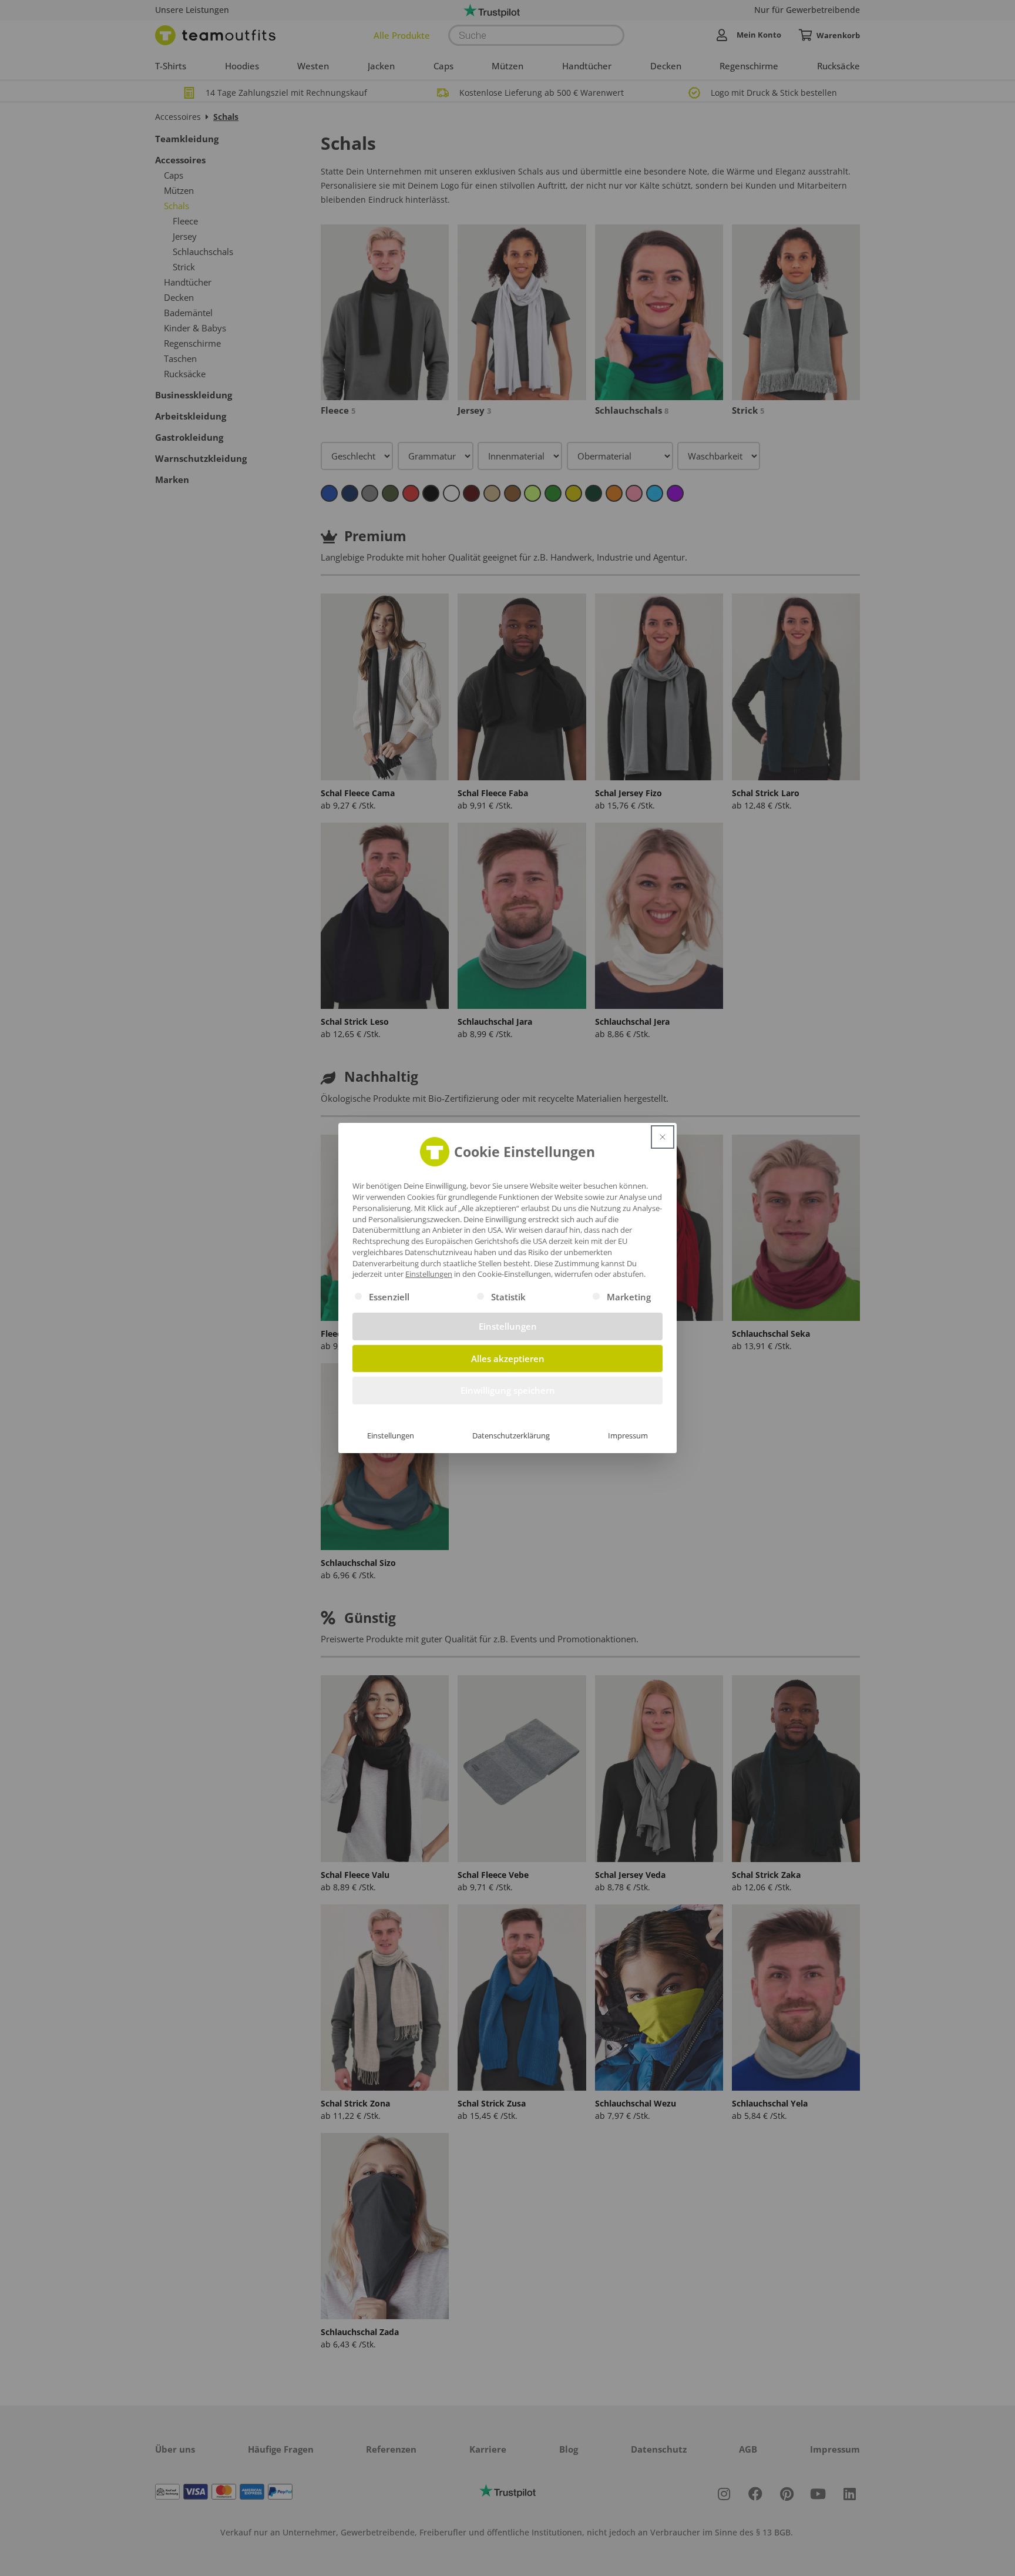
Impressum (628, 1435)
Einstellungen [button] (429, 1274)
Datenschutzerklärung (511, 1435)
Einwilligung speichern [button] (508, 1390)
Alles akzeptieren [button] (508, 1359)
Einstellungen (391, 1435)
